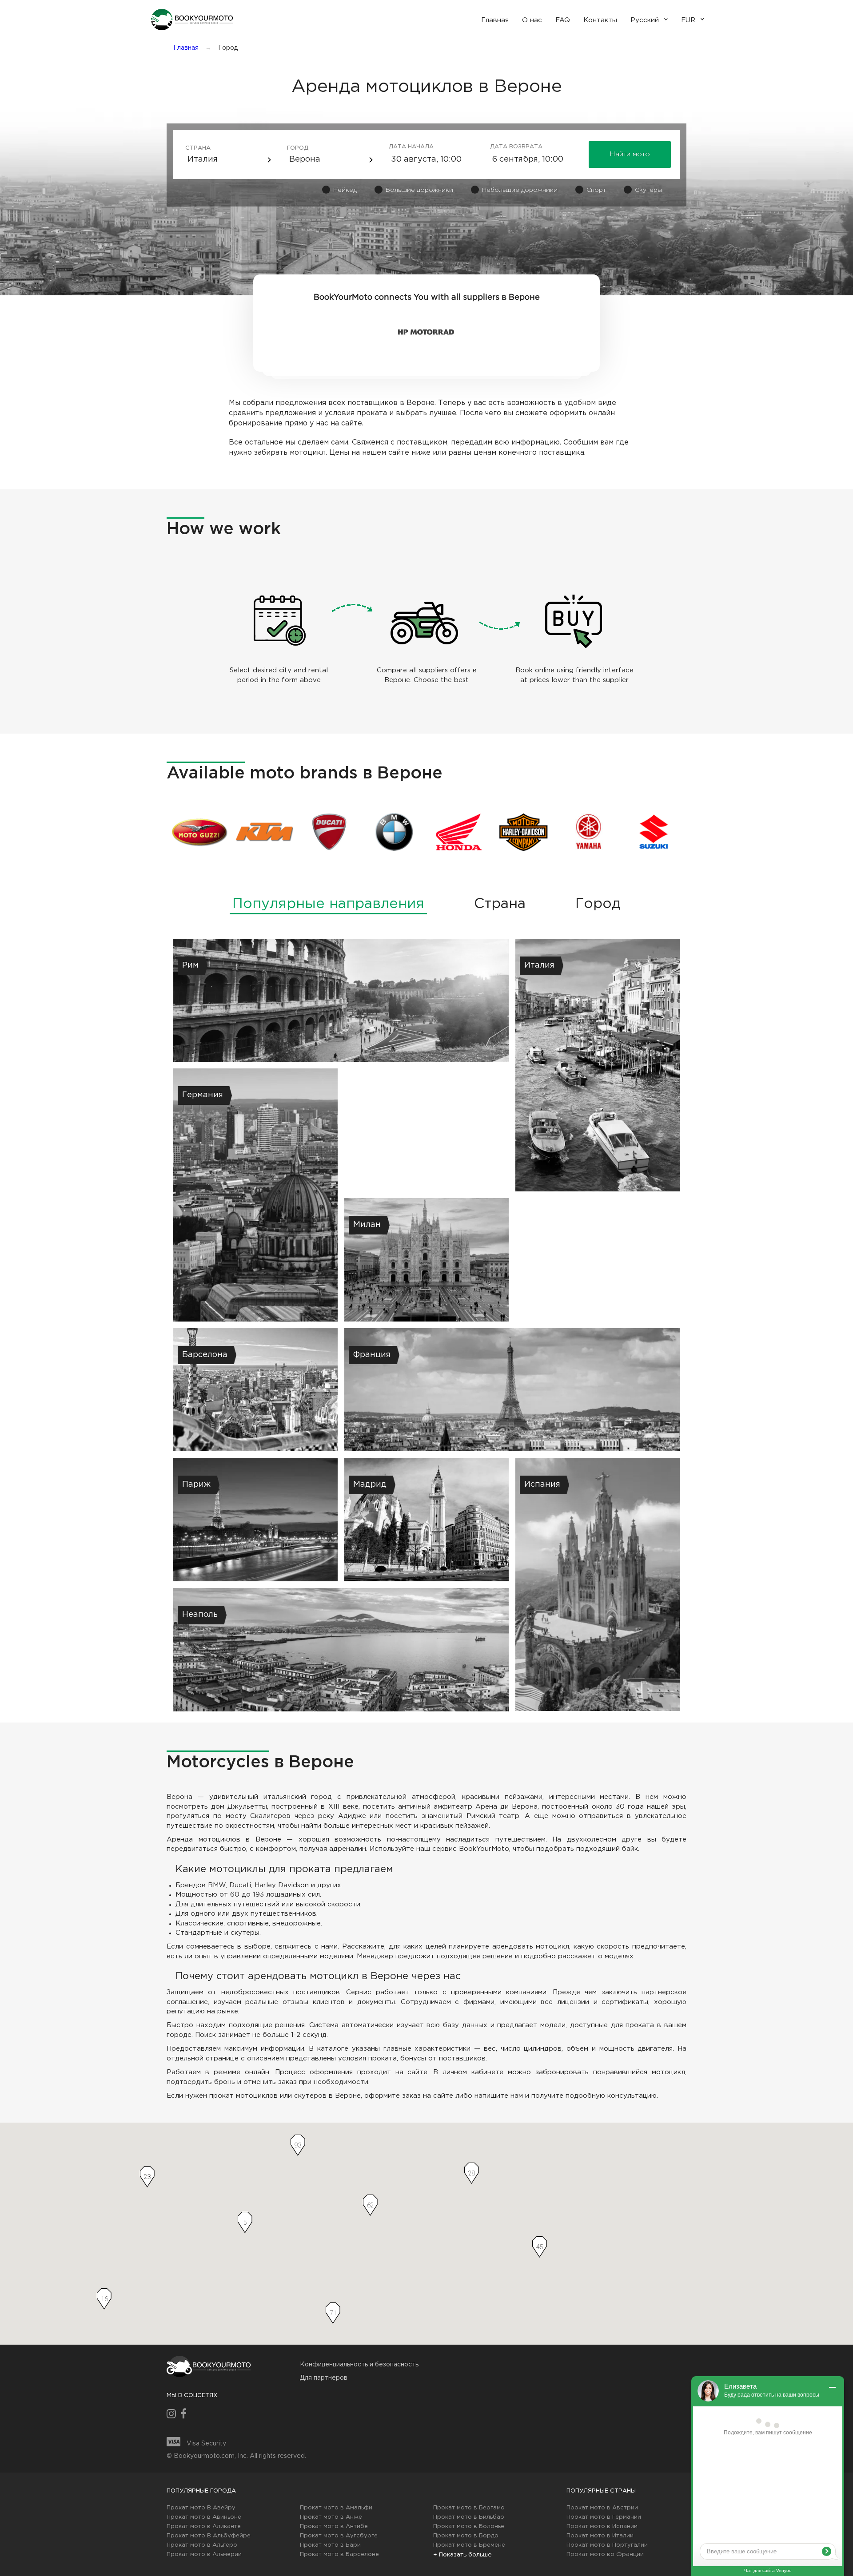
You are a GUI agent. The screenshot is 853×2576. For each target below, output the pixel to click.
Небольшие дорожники (520, 190)
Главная (186, 48)
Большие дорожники (419, 190)
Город (298, 148)
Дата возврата (504, 147)
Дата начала (402, 147)
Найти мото (630, 154)
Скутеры (648, 190)
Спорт (596, 190)
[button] (191, 20)
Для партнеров (324, 2378)
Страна (198, 148)
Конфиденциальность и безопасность (359, 2365)
